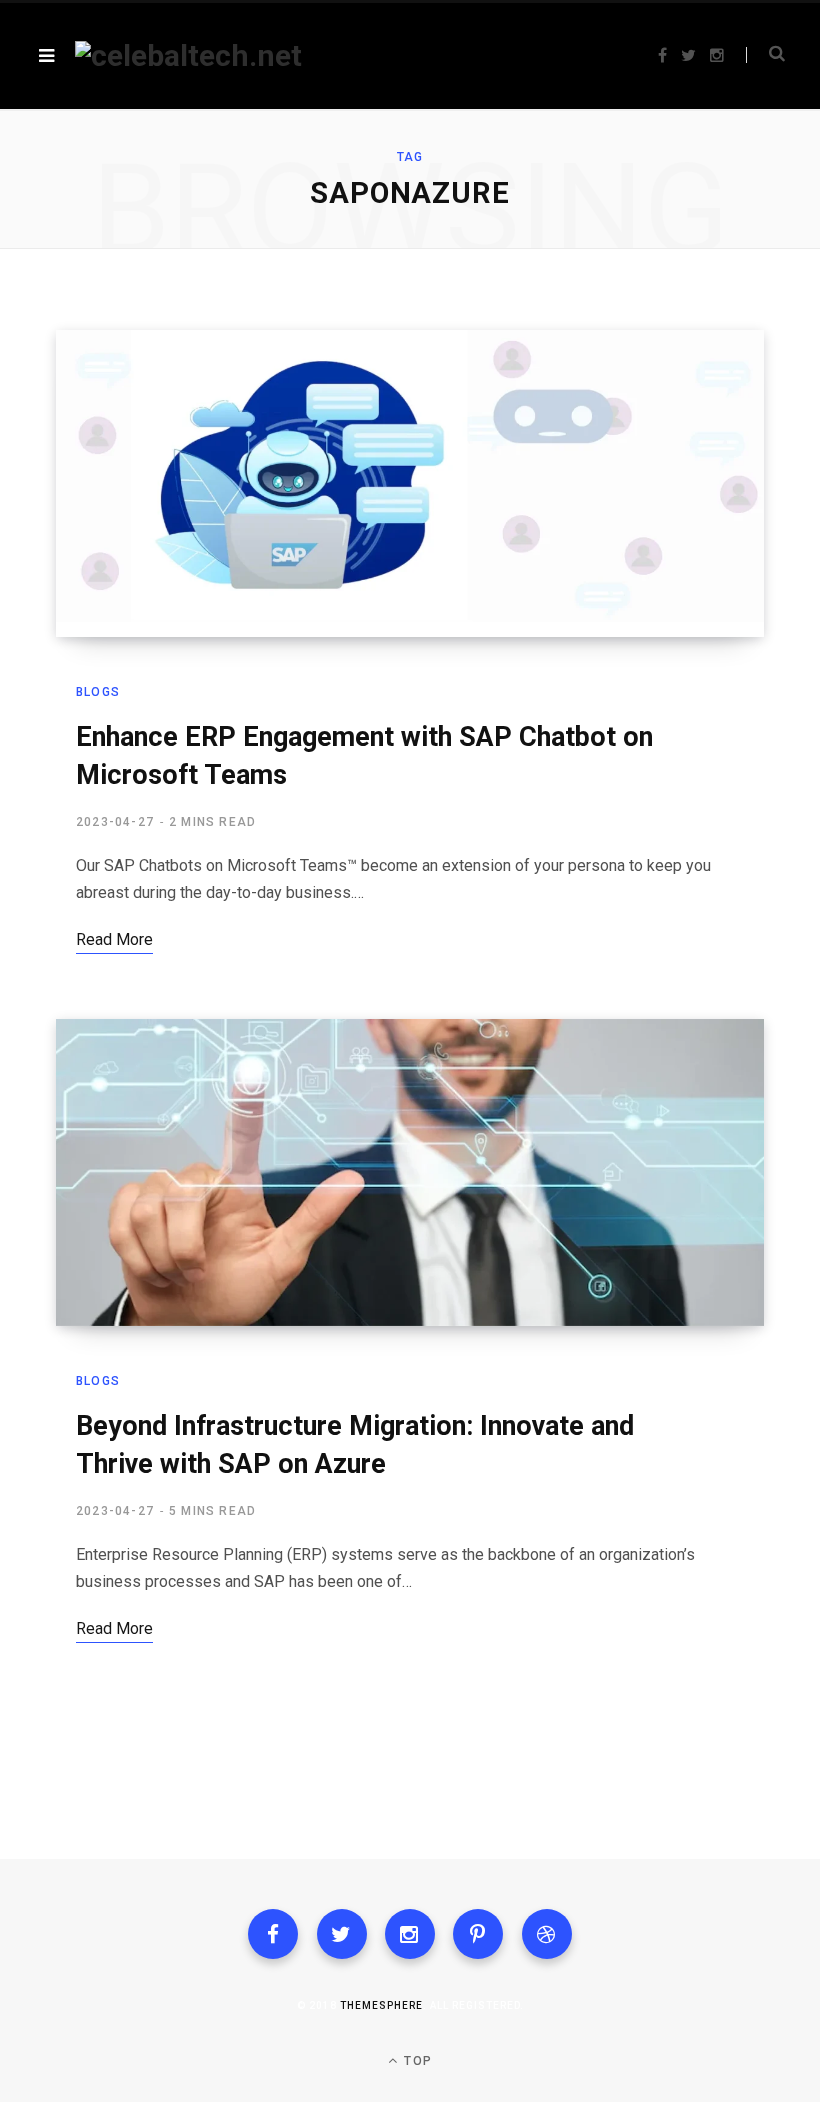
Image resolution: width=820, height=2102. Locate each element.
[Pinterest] (478, 1934)
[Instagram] (410, 1934)
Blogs (98, 692)
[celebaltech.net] (188, 56)
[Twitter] (342, 1934)
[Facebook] (273, 1934)
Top (416, 2061)
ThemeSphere (381, 2005)
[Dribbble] (547, 1934)
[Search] (765, 55)
